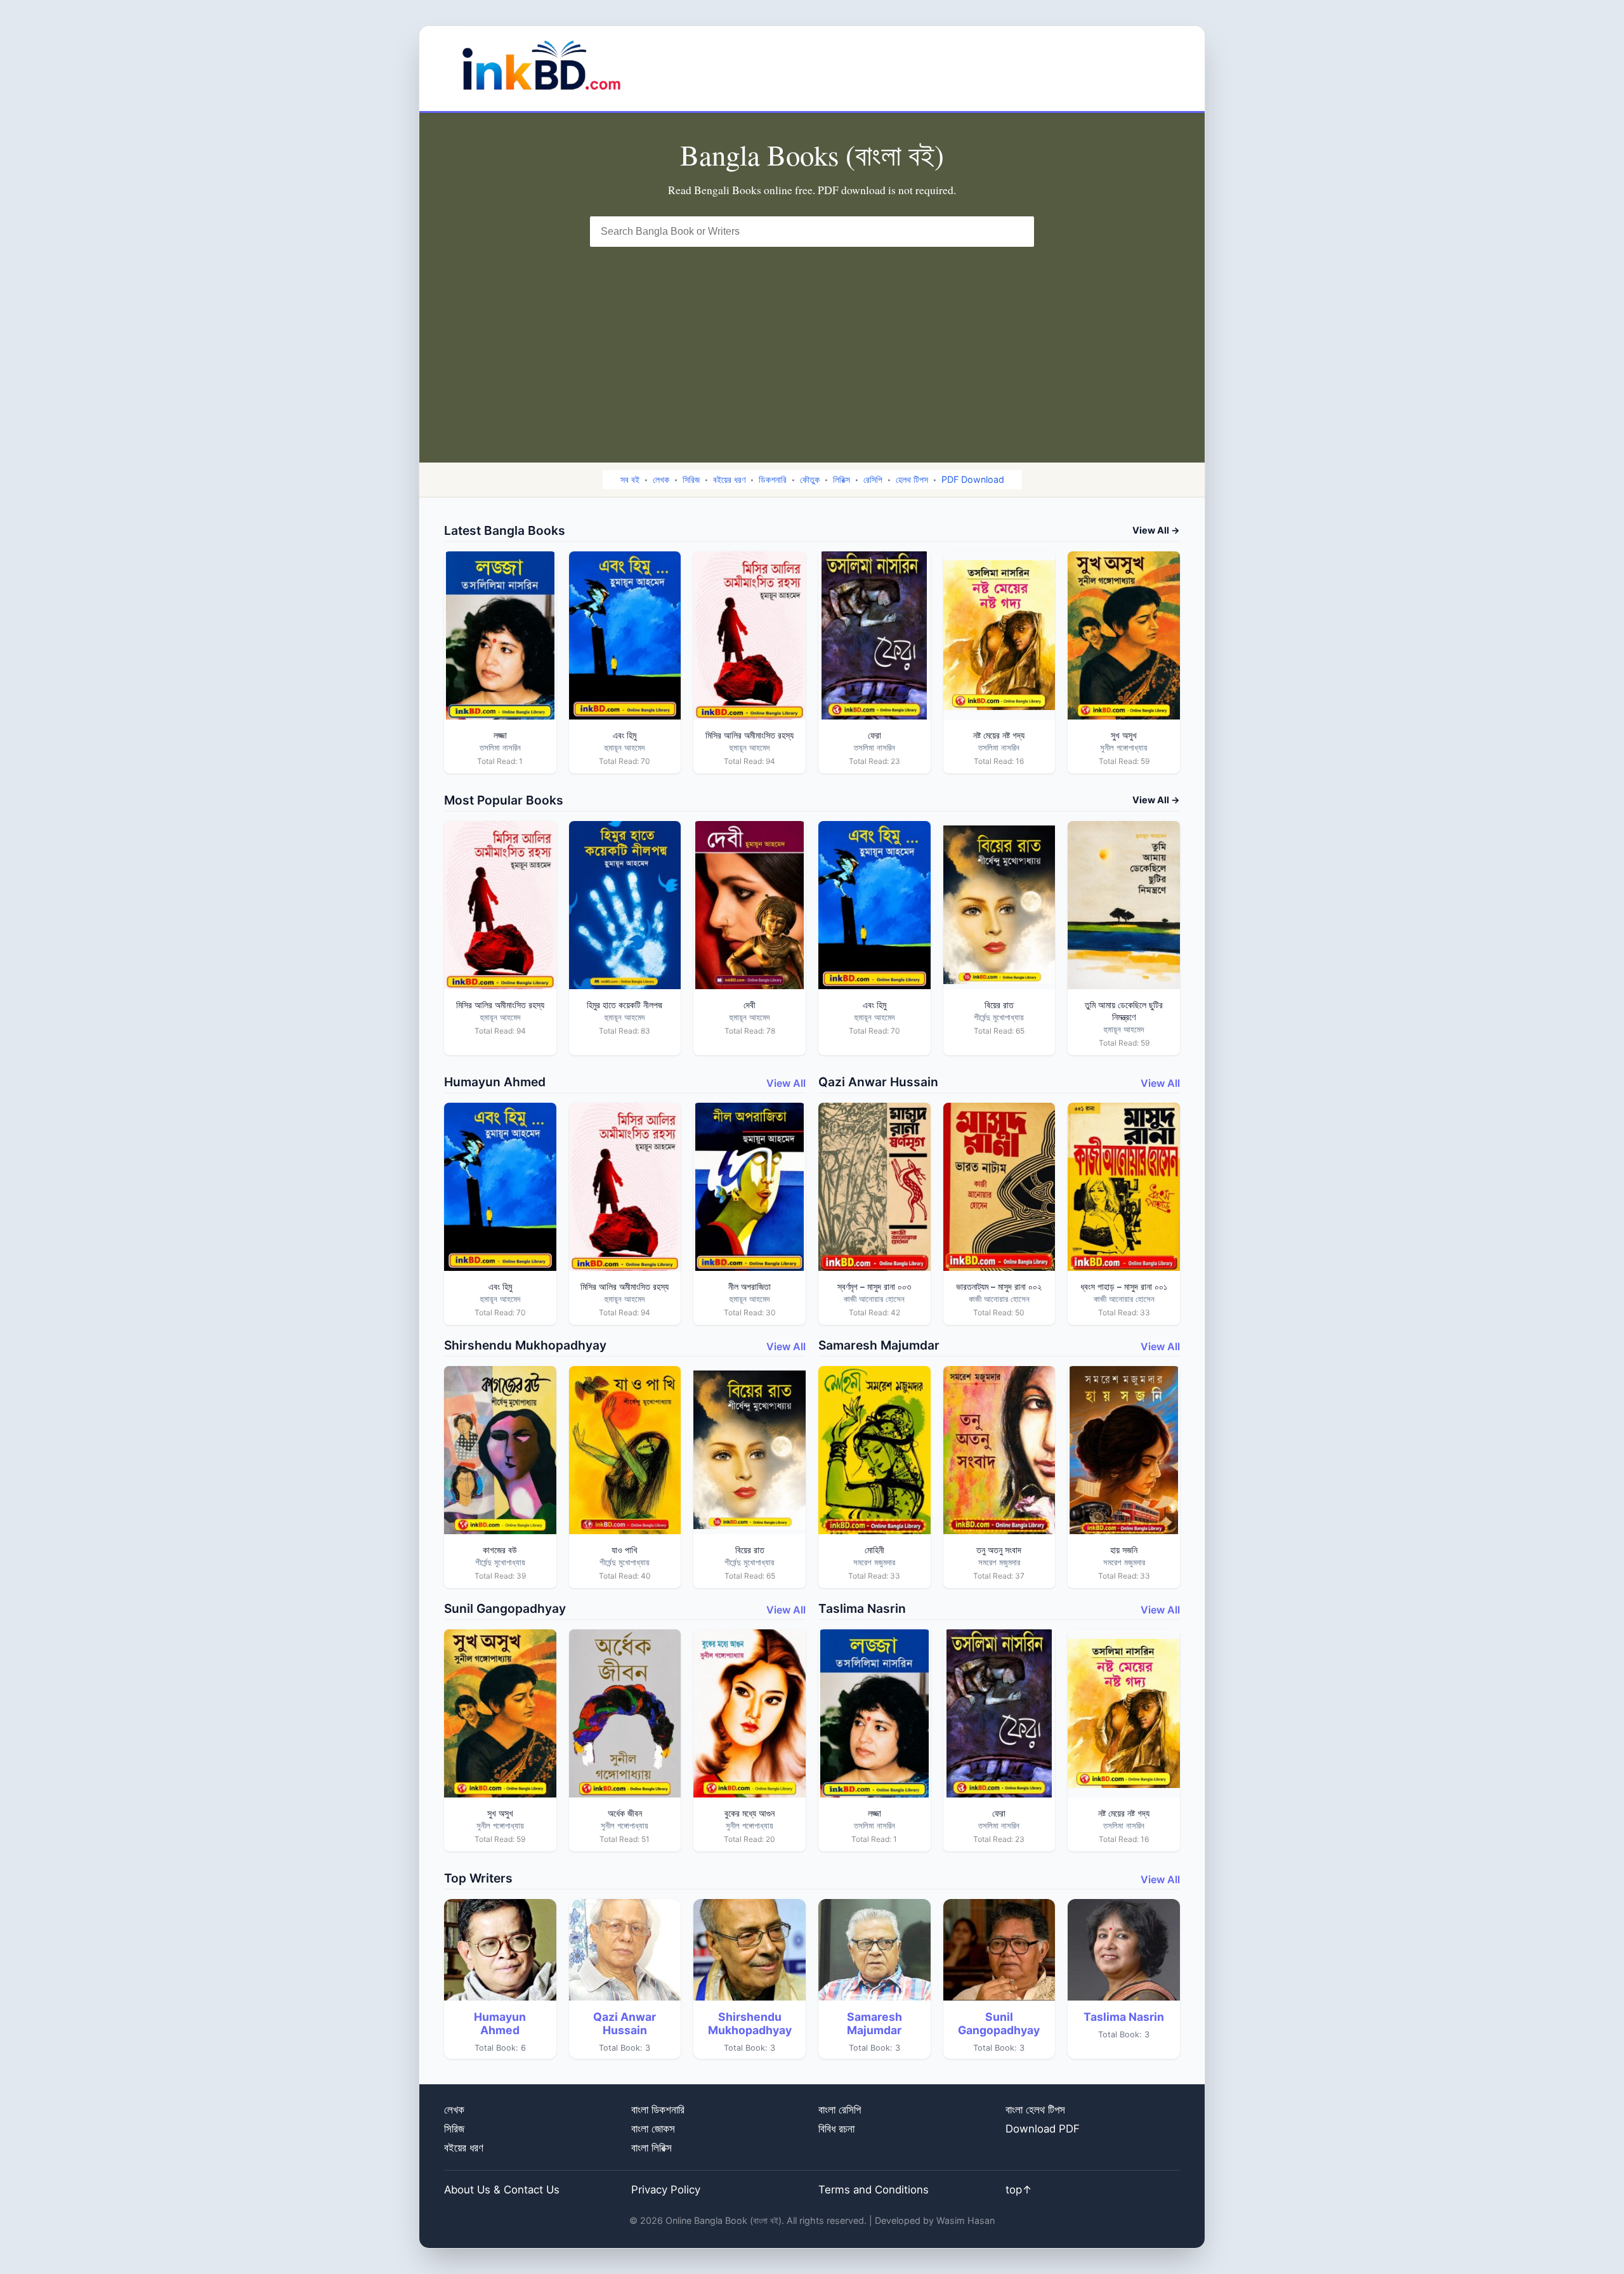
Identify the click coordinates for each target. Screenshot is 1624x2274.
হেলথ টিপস (912, 479)
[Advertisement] (812, 342)
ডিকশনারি (773, 479)
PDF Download (973, 479)
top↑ (1019, 2190)
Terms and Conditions (874, 2190)
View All (786, 1083)
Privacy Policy (666, 2190)
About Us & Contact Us (502, 2190)
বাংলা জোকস (653, 2129)
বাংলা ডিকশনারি (658, 2110)
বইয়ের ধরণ (729, 479)
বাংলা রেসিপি (840, 2110)
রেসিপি (873, 479)
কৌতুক (810, 479)
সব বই (630, 479)
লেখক (661, 479)
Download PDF (1043, 2129)
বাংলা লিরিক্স (652, 2148)
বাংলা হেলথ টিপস (1035, 2110)
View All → (1156, 530)
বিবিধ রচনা (836, 2129)
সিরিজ (691, 479)
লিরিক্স (841, 479)
